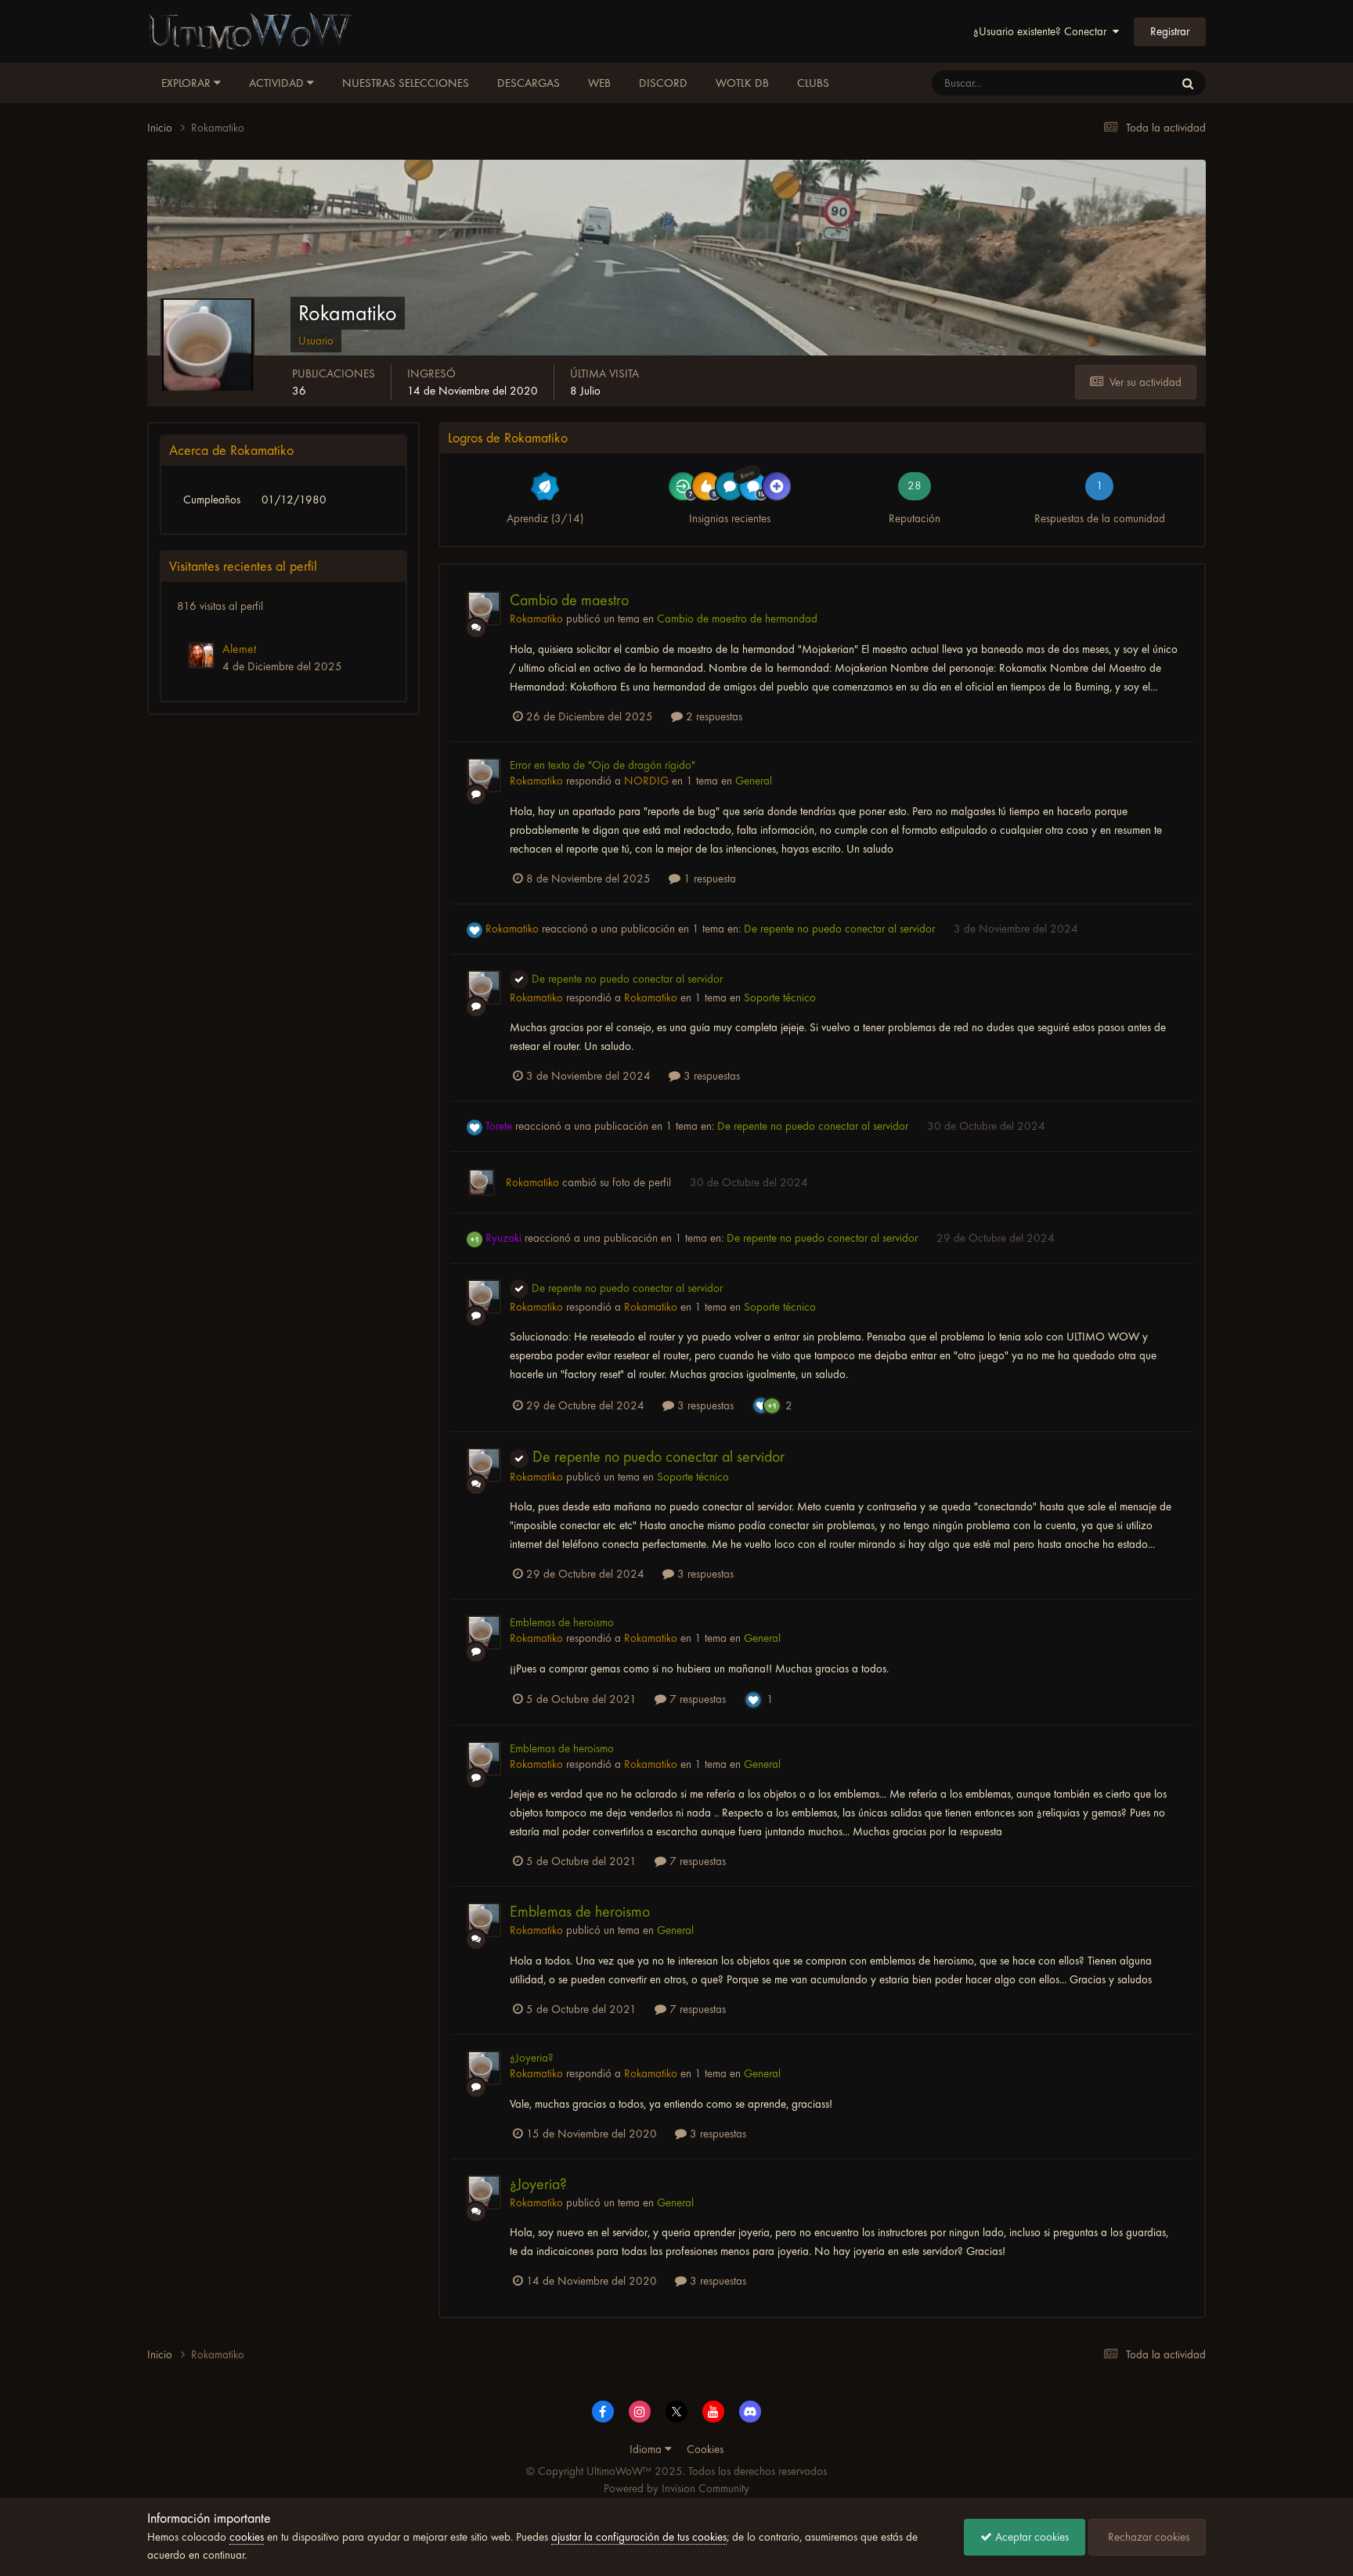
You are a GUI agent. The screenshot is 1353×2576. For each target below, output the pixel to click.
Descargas (529, 83)
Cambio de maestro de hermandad (737, 619)
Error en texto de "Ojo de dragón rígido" (603, 765)
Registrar (1170, 31)
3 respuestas (710, 1076)
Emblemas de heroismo (562, 1622)
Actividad (278, 83)
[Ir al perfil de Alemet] (201, 655)
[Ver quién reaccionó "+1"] (772, 1405)
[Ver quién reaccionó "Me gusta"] (761, 1405)
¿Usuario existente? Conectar (1043, 31)
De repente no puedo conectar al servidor (841, 929)
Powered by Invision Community (676, 2488)
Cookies (705, 2449)
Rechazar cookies (1147, 2537)
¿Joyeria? (532, 2058)
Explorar (188, 83)
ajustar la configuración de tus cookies (639, 2537)
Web (599, 83)
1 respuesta (708, 879)
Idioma (647, 2449)
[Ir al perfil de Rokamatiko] (484, 608)
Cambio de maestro (569, 600)
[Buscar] (1188, 83)
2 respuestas (713, 716)
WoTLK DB (742, 83)
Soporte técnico (780, 998)
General (754, 781)
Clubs (813, 83)
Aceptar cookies (1030, 2537)
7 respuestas (696, 1699)
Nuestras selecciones (406, 83)
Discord (663, 83)
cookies (247, 2537)
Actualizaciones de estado (1100, 83)
